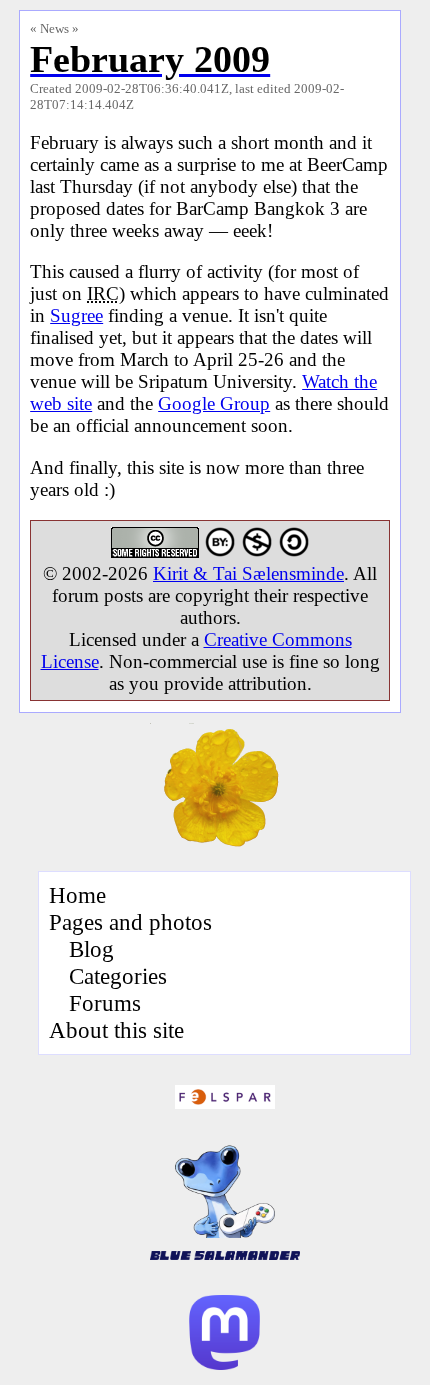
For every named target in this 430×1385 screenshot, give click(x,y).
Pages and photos (130, 922)
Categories (118, 976)
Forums (105, 1003)
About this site (116, 1030)
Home (77, 895)
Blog (91, 949)
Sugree (76, 315)
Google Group (214, 403)
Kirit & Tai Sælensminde (248, 573)
